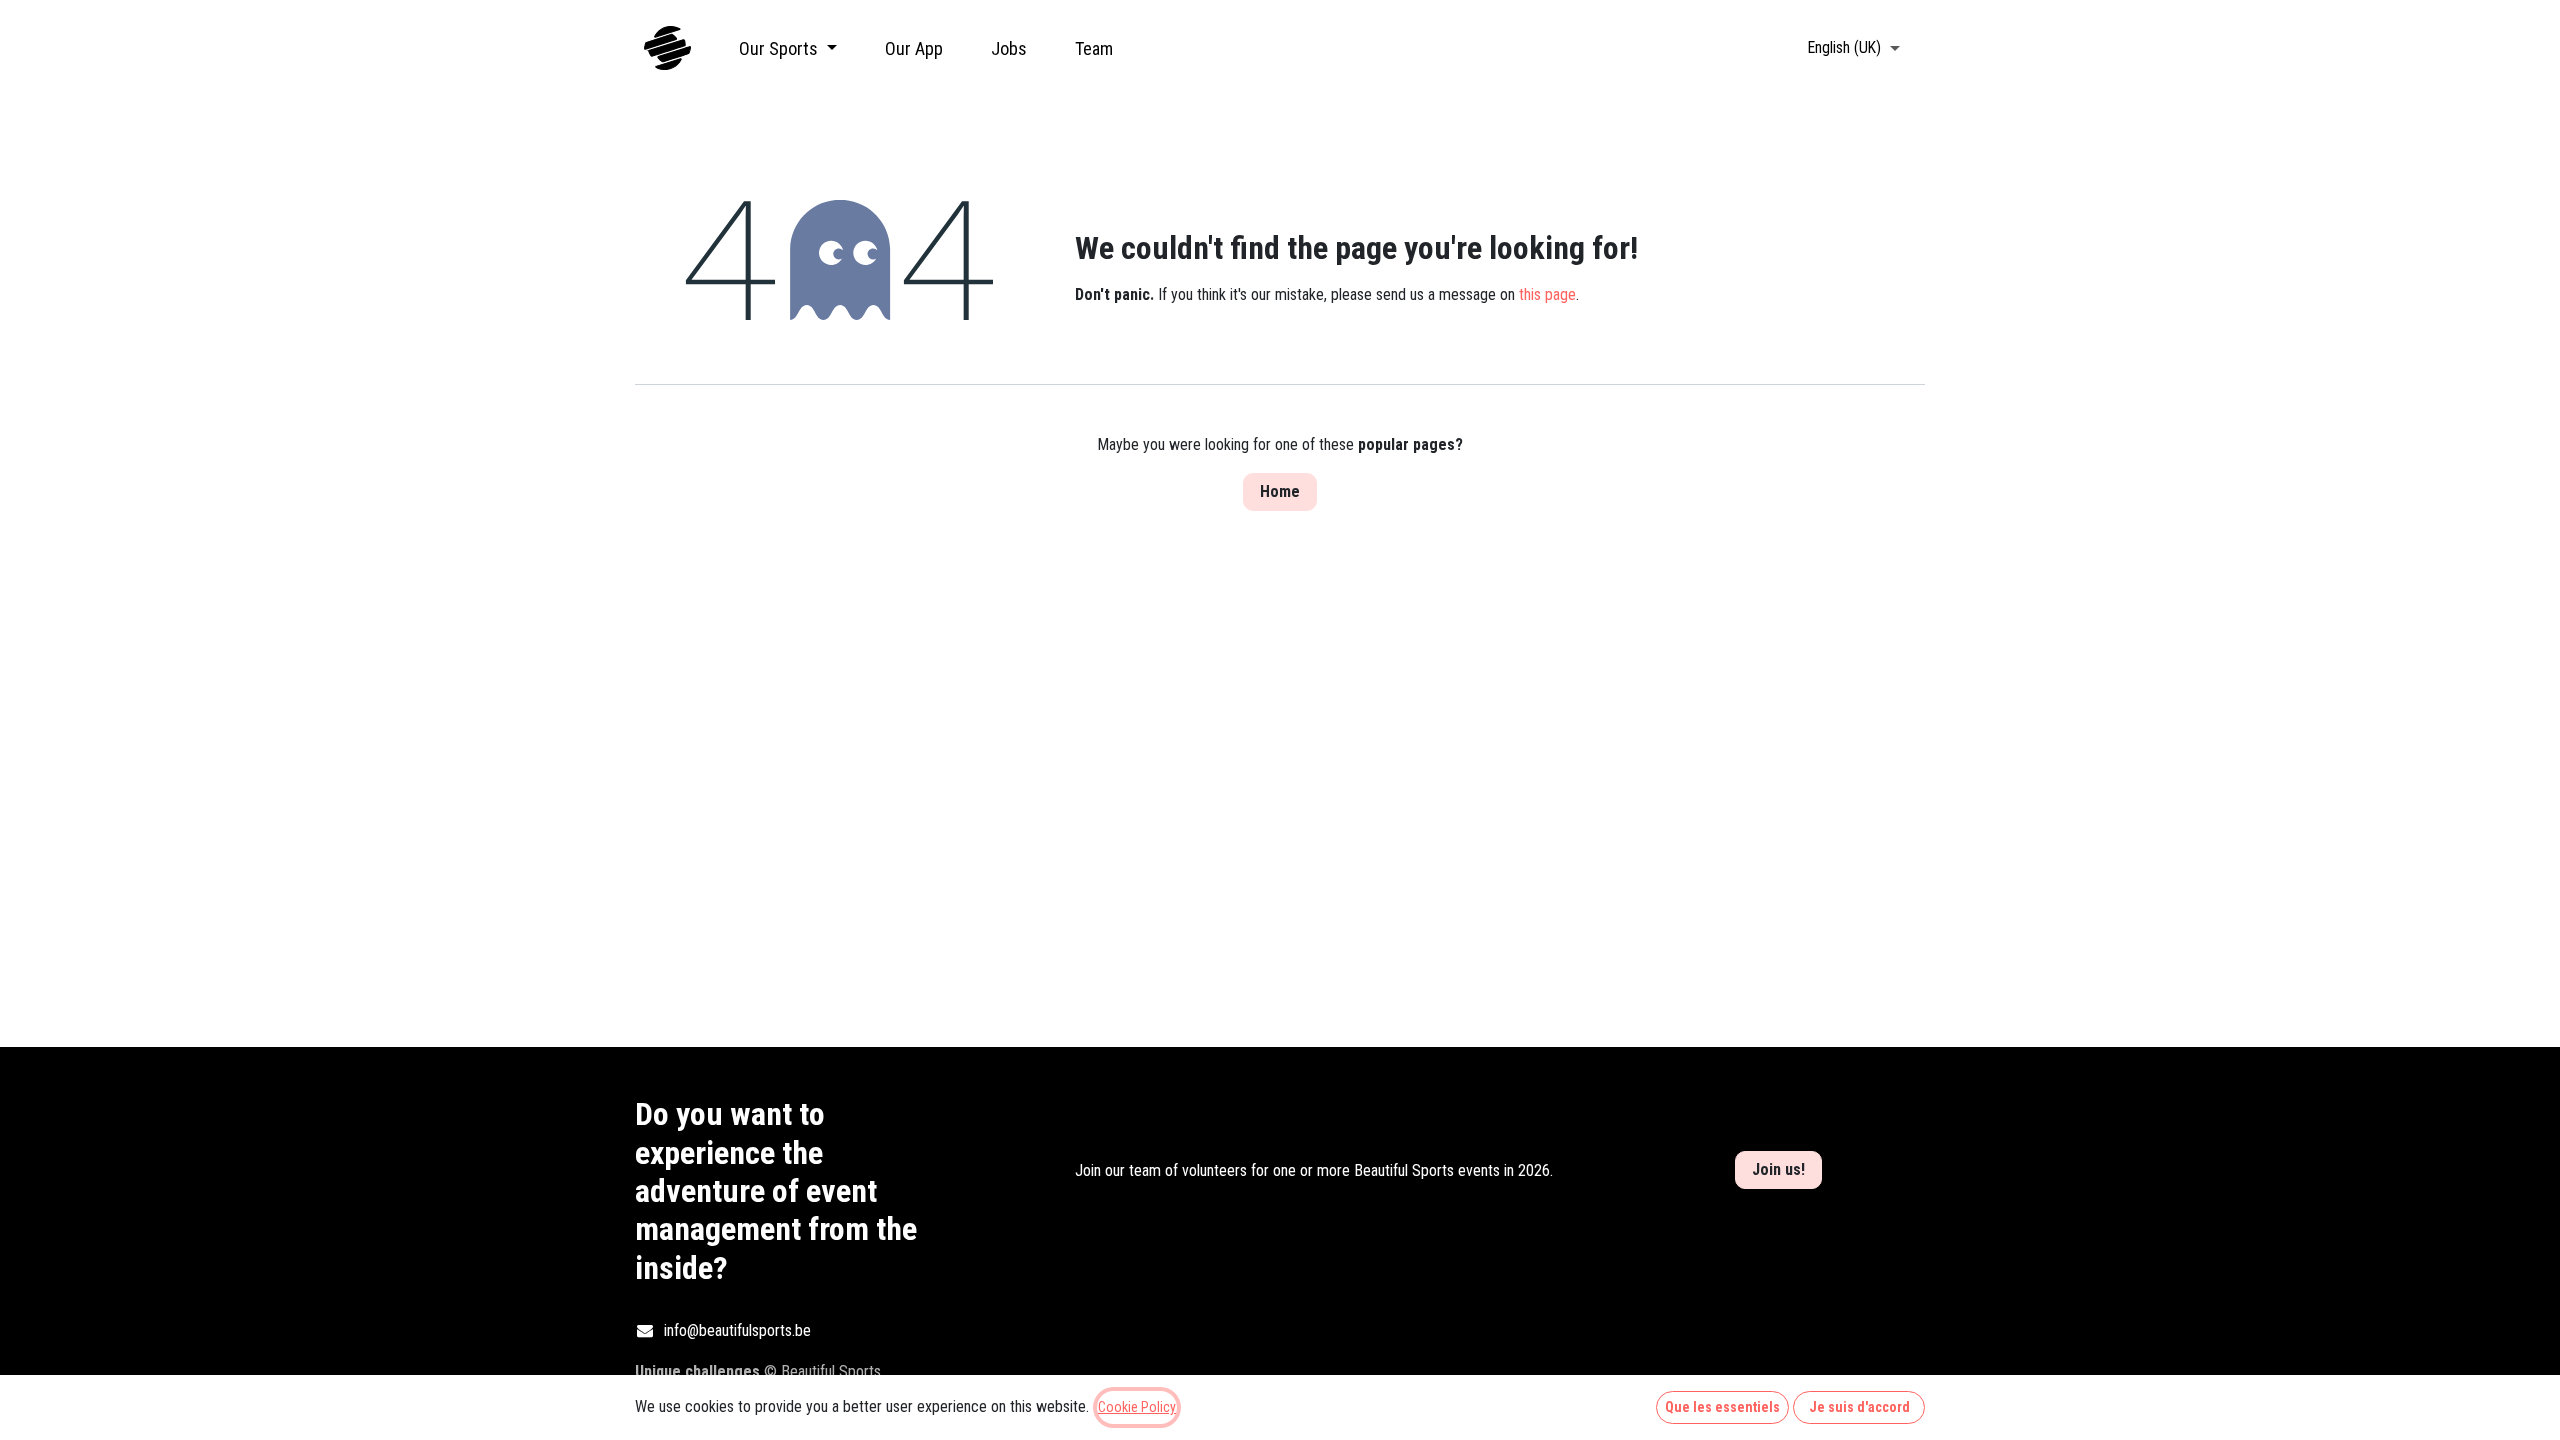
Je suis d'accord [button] (1859, 1407)
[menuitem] (788, 48)
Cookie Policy (1137, 1407)
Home (1280, 491)
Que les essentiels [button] (1722, 1407)
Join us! (1778, 1169)
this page (1547, 294)
